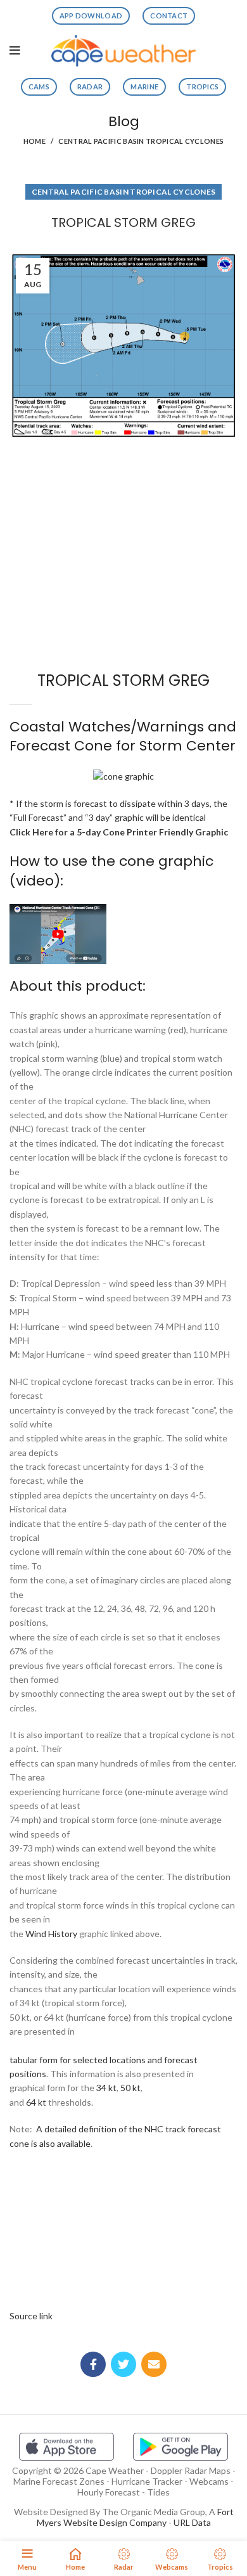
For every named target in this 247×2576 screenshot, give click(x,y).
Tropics (202, 87)
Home (35, 141)
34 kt (106, 2088)
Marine (144, 87)
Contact (169, 16)
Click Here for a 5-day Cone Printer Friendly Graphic (119, 832)
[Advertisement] (123, 490)
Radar (90, 87)
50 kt (130, 2088)
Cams (39, 87)
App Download (91, 16)
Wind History (51, 1934)
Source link (31, 2316)
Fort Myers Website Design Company (135, 2517)
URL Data (192, 2522)
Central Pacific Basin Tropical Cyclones (141, 141)
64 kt (36, 2102)
